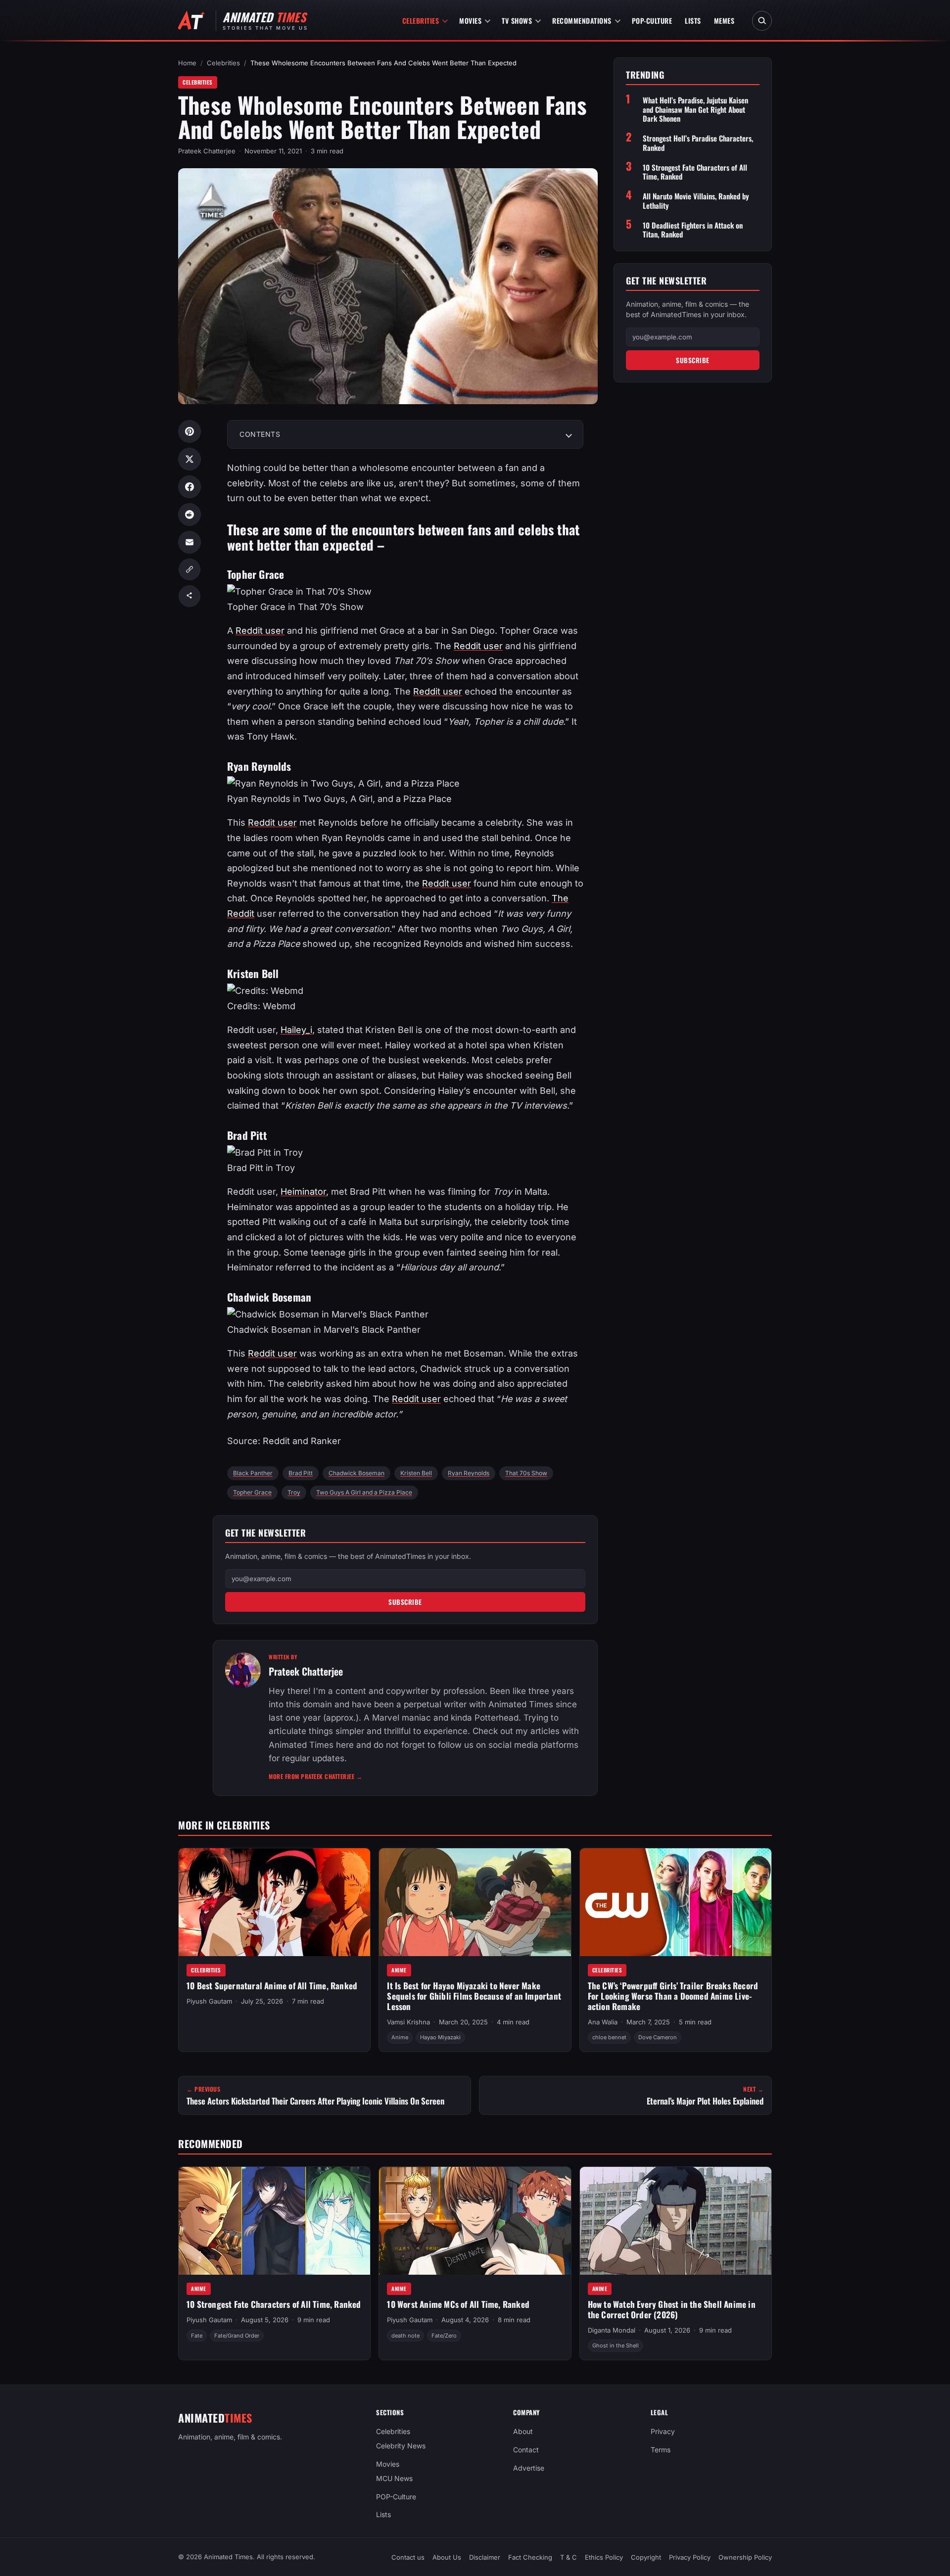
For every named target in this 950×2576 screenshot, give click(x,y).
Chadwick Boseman (356, 1473)
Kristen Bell (416, 1473)
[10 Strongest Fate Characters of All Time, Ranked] (274, 2221)
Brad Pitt (301, 1473)
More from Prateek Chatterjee (315, 1776)
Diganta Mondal (612, 2331)
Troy (294, 1492)
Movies (470, 21)
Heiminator (303, 1192)
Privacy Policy (690, 2557)
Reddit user (260, 631)
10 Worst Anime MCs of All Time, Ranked (458, 2305)
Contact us (408, 2557)
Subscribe (405, 1602)
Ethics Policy (604, 2557)
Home (187, 63)
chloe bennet (609, 2037)
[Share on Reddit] (190, 515)
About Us (447, 2557)
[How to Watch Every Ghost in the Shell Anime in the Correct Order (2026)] (676, 2221)
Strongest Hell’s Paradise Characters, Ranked (698, 143)
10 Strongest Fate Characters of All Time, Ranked (695, 172)
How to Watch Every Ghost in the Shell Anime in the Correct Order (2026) (672, 2310)
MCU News (394, 2478)
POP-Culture (652, 21)
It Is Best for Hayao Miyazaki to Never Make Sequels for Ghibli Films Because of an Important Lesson (474, 1996)
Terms (661, 2450)
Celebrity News (401, 2446)
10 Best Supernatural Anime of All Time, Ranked (272, 1986)
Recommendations (582, 21)
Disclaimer (485, 2557)
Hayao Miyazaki (440, 2037)
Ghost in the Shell (616, 2346)
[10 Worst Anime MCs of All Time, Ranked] (475, 2221)
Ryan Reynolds (469, 1473)
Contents (260, 434)
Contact (526, 2450)
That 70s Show (526, 1473)
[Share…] (190, 596)
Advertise (529, 2468)
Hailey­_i (296, 1030)
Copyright (646, 2557)
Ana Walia (603, 2022)
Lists (693, 21)
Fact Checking (530, 2557)
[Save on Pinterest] (190, 431)
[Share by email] (190, 542)
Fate (197, 2336)
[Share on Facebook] (190, 487)
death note (405, 2336)
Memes (724, 21)
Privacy (663, 2431)
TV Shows (517, 21)
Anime (399, 1970)
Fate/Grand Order (237, 2336)
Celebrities (421, 21)
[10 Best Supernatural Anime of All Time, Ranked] (274, 1902)
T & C (569, 2557)
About (523, 2431)
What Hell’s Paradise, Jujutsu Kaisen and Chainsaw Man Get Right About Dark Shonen (695, 109)
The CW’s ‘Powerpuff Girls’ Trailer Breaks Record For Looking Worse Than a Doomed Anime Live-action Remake (673, 1996)
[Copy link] (190, 569)
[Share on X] (190, 459)
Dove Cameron (658, 2037)
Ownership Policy (745, 2557)
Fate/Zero (444, 2336)
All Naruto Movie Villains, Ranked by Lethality (696, 201)
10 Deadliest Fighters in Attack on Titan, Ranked (693, 230)
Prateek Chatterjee (207, 151)
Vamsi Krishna (408, 2022)
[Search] (762, 21)
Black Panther (253, 1473)
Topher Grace (252, 1492)
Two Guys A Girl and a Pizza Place (364, 1492)
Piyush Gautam (209, 2001)
